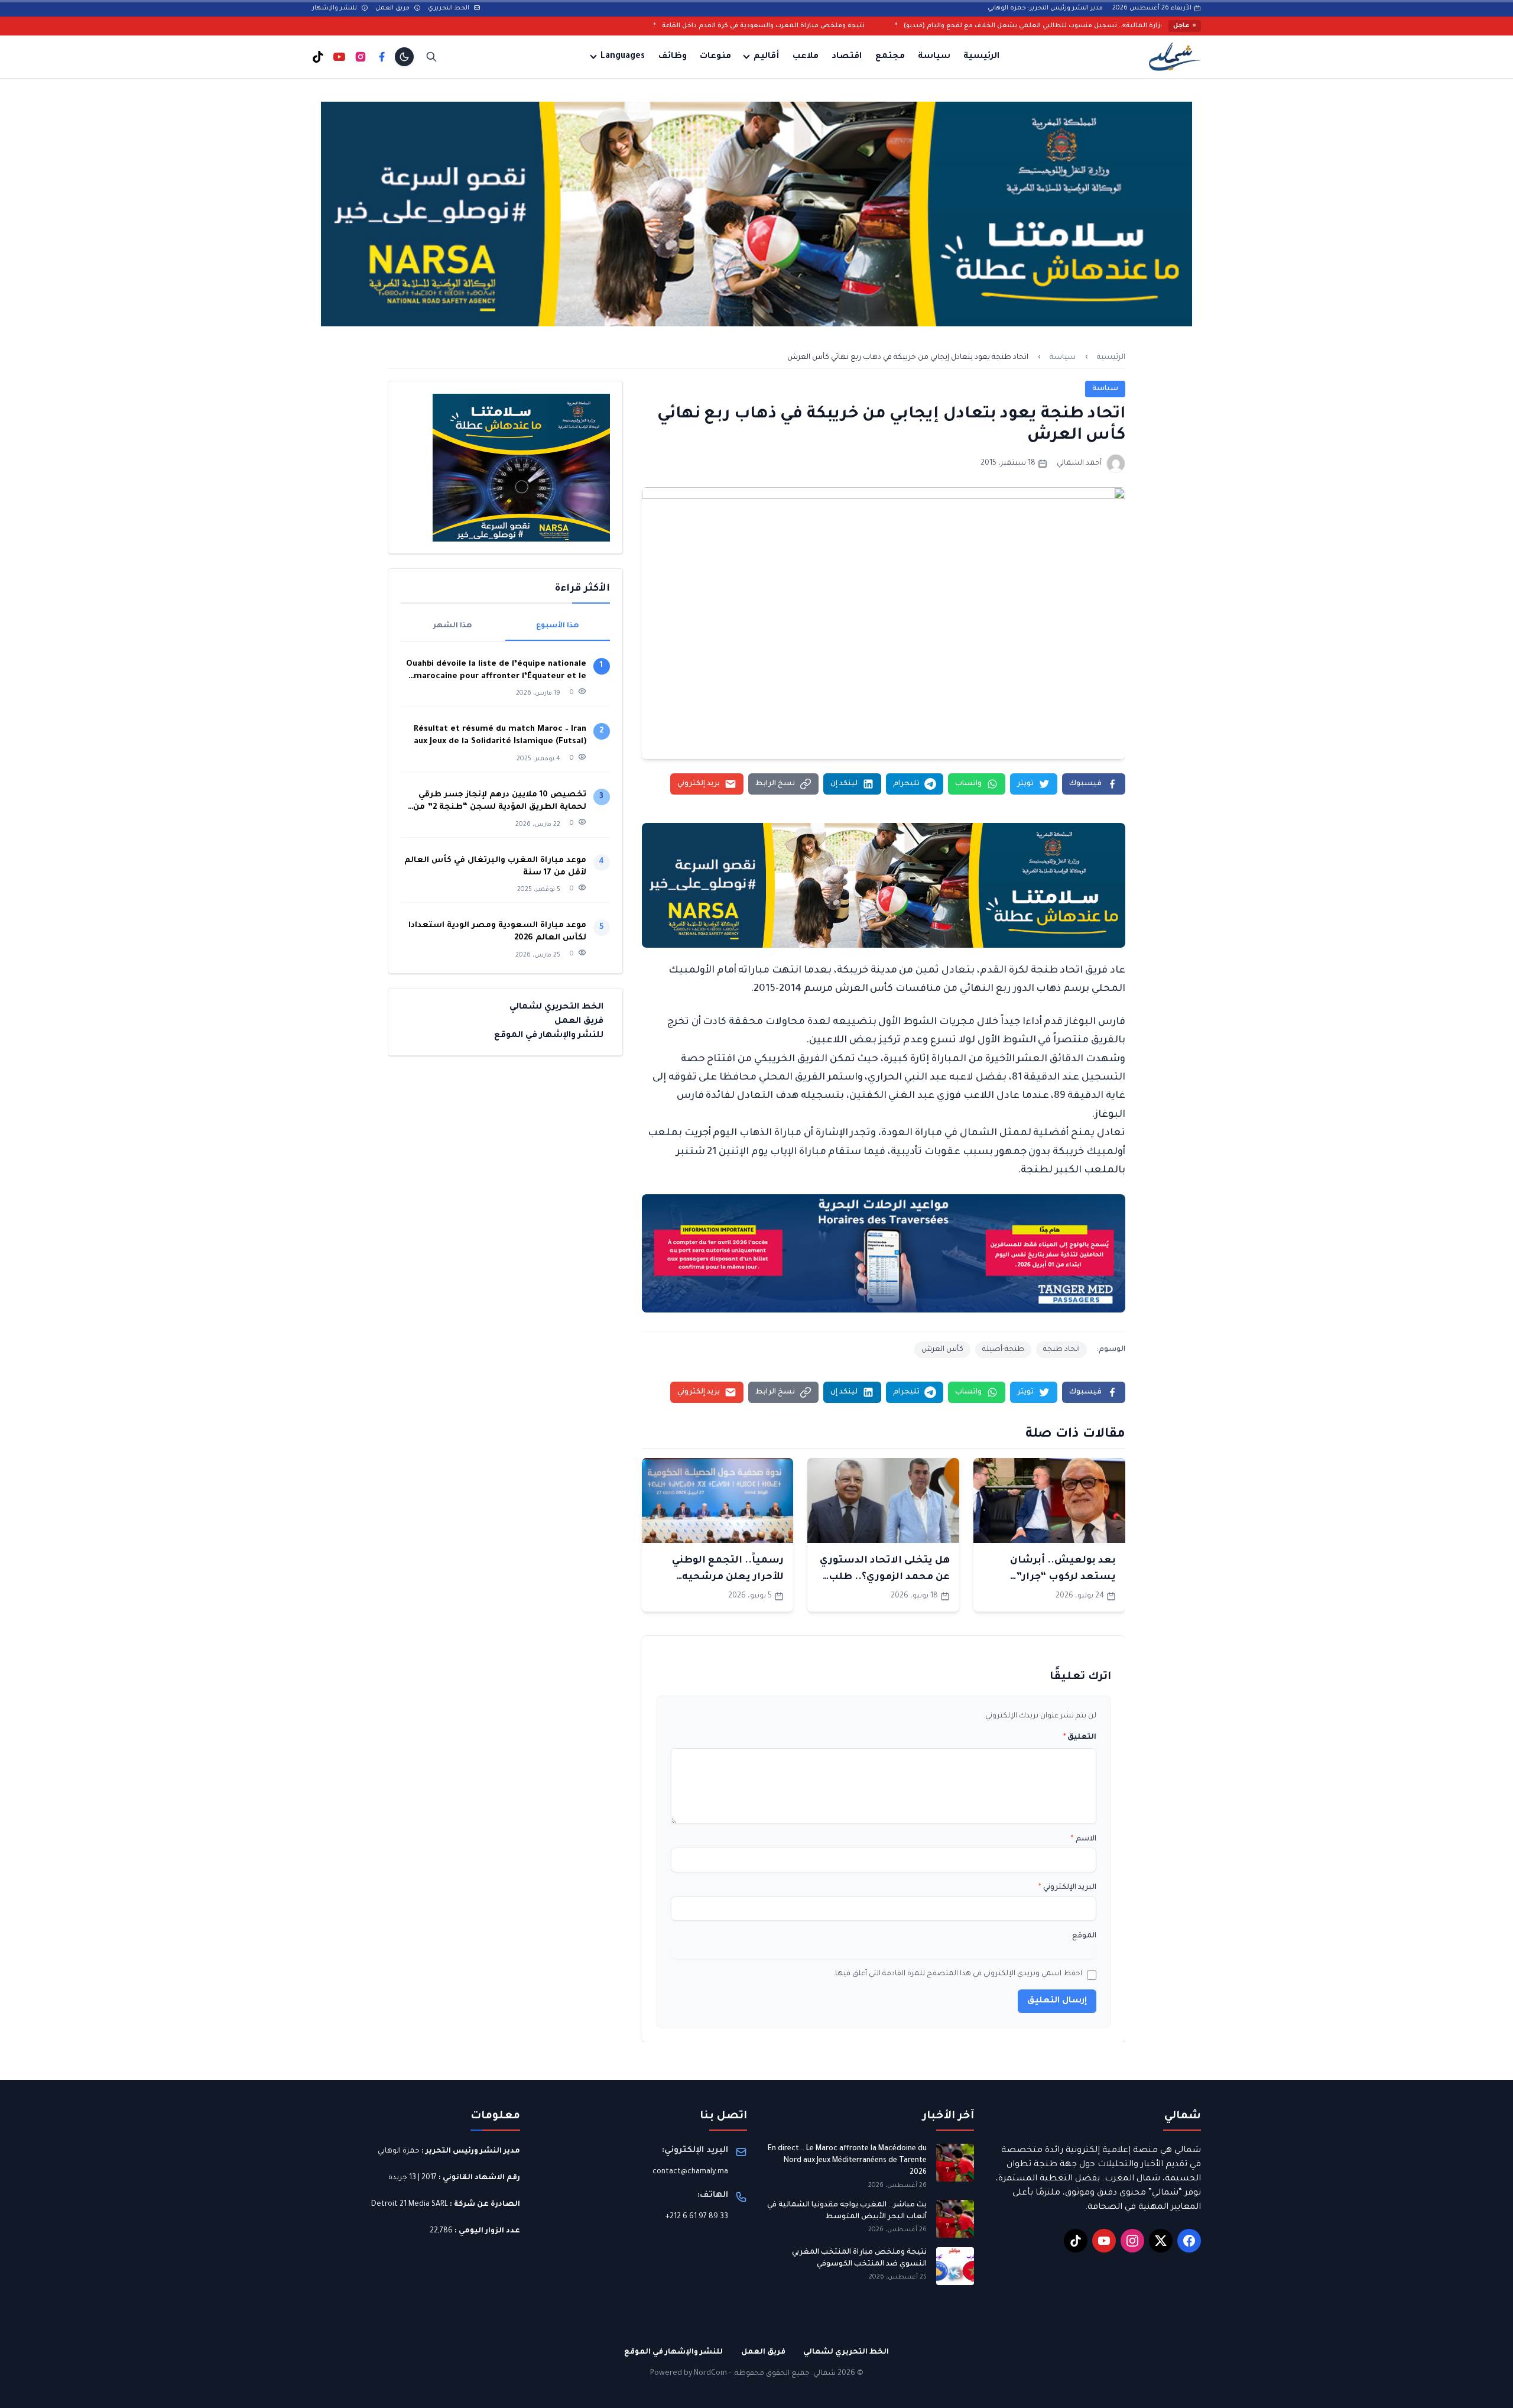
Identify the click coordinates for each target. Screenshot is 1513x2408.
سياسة (934, 57)
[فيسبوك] (382, 57)
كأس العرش (942, 1350)
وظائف (673, 57)
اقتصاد (847, 57)
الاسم (1084, 1839)
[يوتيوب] (339, 57)
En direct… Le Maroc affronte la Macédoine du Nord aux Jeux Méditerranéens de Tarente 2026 (847, 2161)
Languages (623, 57)
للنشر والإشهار (335, 8)
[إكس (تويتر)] (1161, 2241)
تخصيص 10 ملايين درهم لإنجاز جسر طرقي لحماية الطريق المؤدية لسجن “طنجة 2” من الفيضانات (500, 802)
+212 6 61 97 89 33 (697, 2217)
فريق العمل (393, 8)
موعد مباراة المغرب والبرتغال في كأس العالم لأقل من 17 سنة (495, 867)
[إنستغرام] (361, 57)
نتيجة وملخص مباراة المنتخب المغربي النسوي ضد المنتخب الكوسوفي (859, 2258)
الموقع (1084, 1936)
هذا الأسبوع (558, 626)
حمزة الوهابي (399, 2151)
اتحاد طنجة (1061, 1350)
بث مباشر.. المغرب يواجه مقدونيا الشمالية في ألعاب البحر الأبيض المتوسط (847, 2211)
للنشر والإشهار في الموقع (549, 1036)
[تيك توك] (318, 57)
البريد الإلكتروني (1067, 1888)
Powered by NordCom (689, 2374)
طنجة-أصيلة (1003, 1350)
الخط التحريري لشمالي (556, 1007)
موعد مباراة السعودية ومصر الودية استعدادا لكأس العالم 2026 (497, 932)
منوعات (715, 57)
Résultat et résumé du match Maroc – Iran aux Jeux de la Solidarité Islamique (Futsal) (500, 735)
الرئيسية (981, 57)
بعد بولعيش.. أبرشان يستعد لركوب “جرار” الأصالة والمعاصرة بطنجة (1053, 1577)
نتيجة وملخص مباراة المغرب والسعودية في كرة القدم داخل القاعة (933, 26)
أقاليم (766, 57)
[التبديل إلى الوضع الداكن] (404, 57)
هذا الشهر (453, 626)
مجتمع (890, 57)
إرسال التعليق (1057, 2001)
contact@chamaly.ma (690, 2172)
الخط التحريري (449, 8)
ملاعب (806, 57)
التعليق (1080, 1738)
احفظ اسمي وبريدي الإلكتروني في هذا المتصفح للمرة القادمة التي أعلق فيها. (958, 1974)
